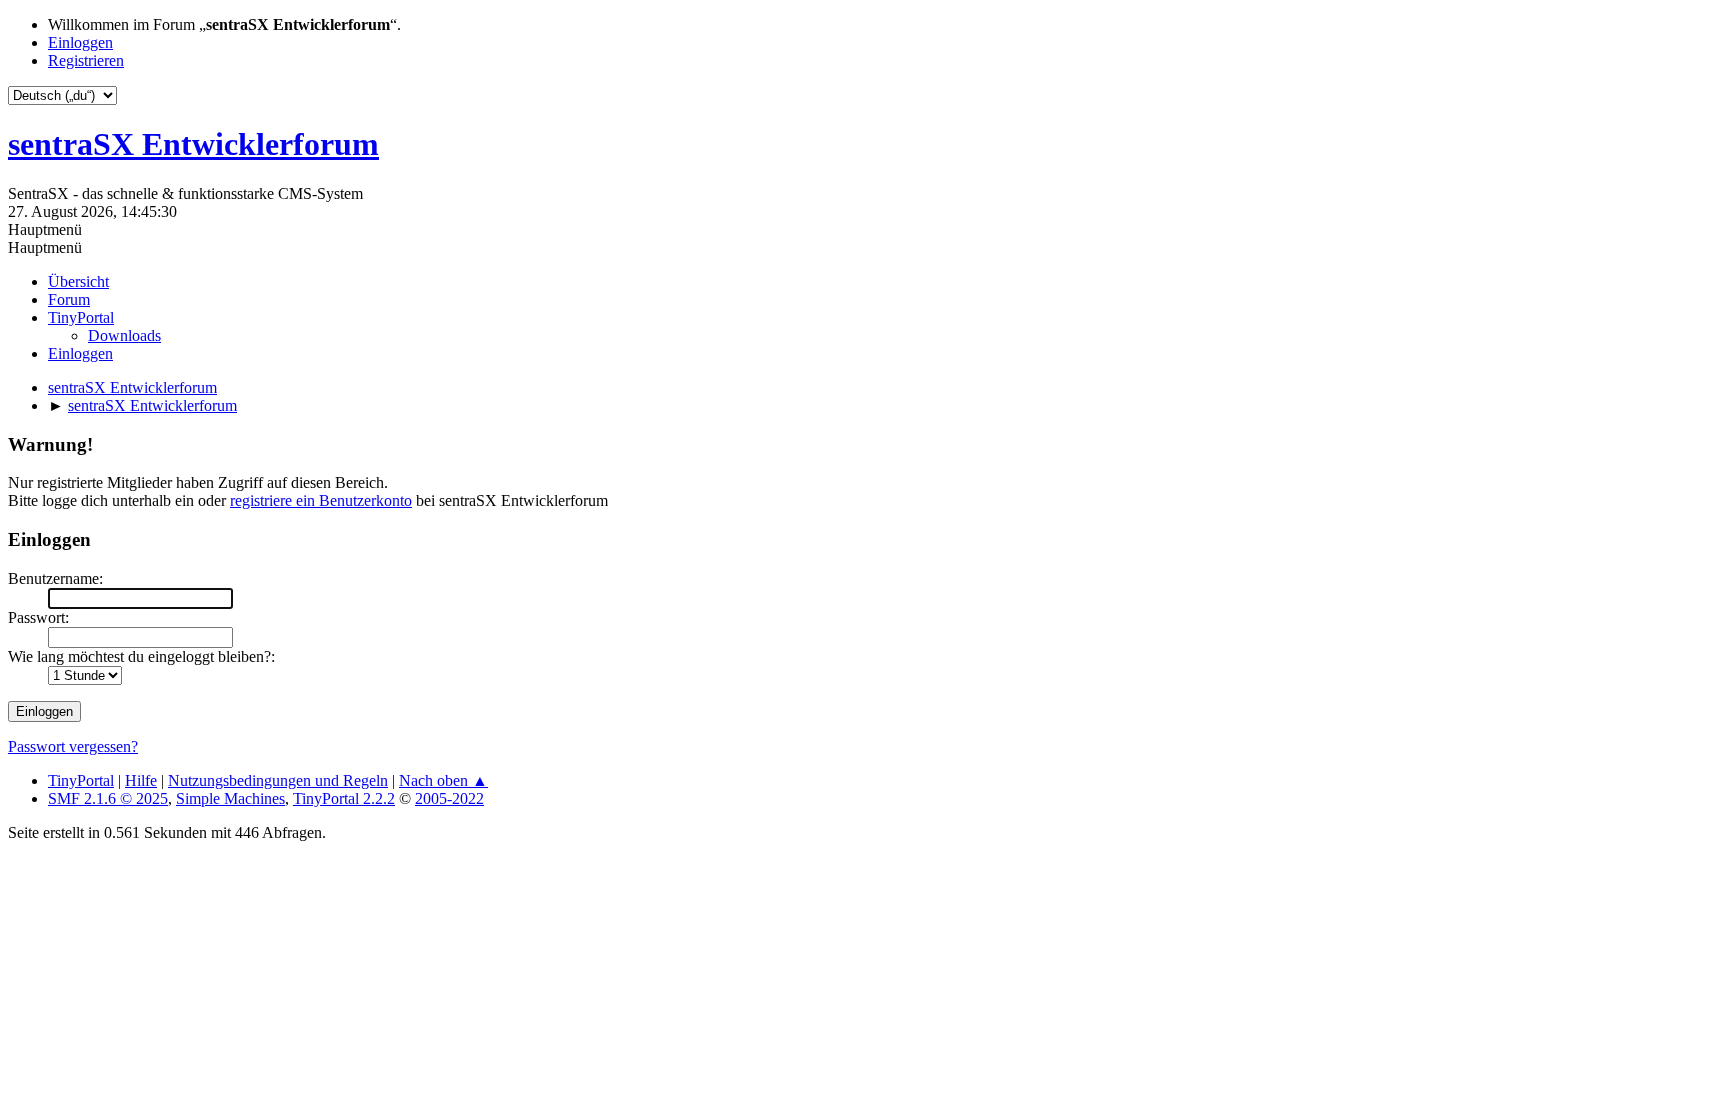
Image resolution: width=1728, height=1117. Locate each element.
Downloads (124, 335)
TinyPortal (81, 780)
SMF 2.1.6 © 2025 (108, 798)
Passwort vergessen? (73, 746)
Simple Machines (230, 798)
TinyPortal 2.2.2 (344, 798)
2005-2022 (449, 798)
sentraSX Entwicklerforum (193, 144)
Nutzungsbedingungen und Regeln (278, 780)
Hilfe (141, 780)
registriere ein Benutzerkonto (321, 500)
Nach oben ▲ (443, 780)
